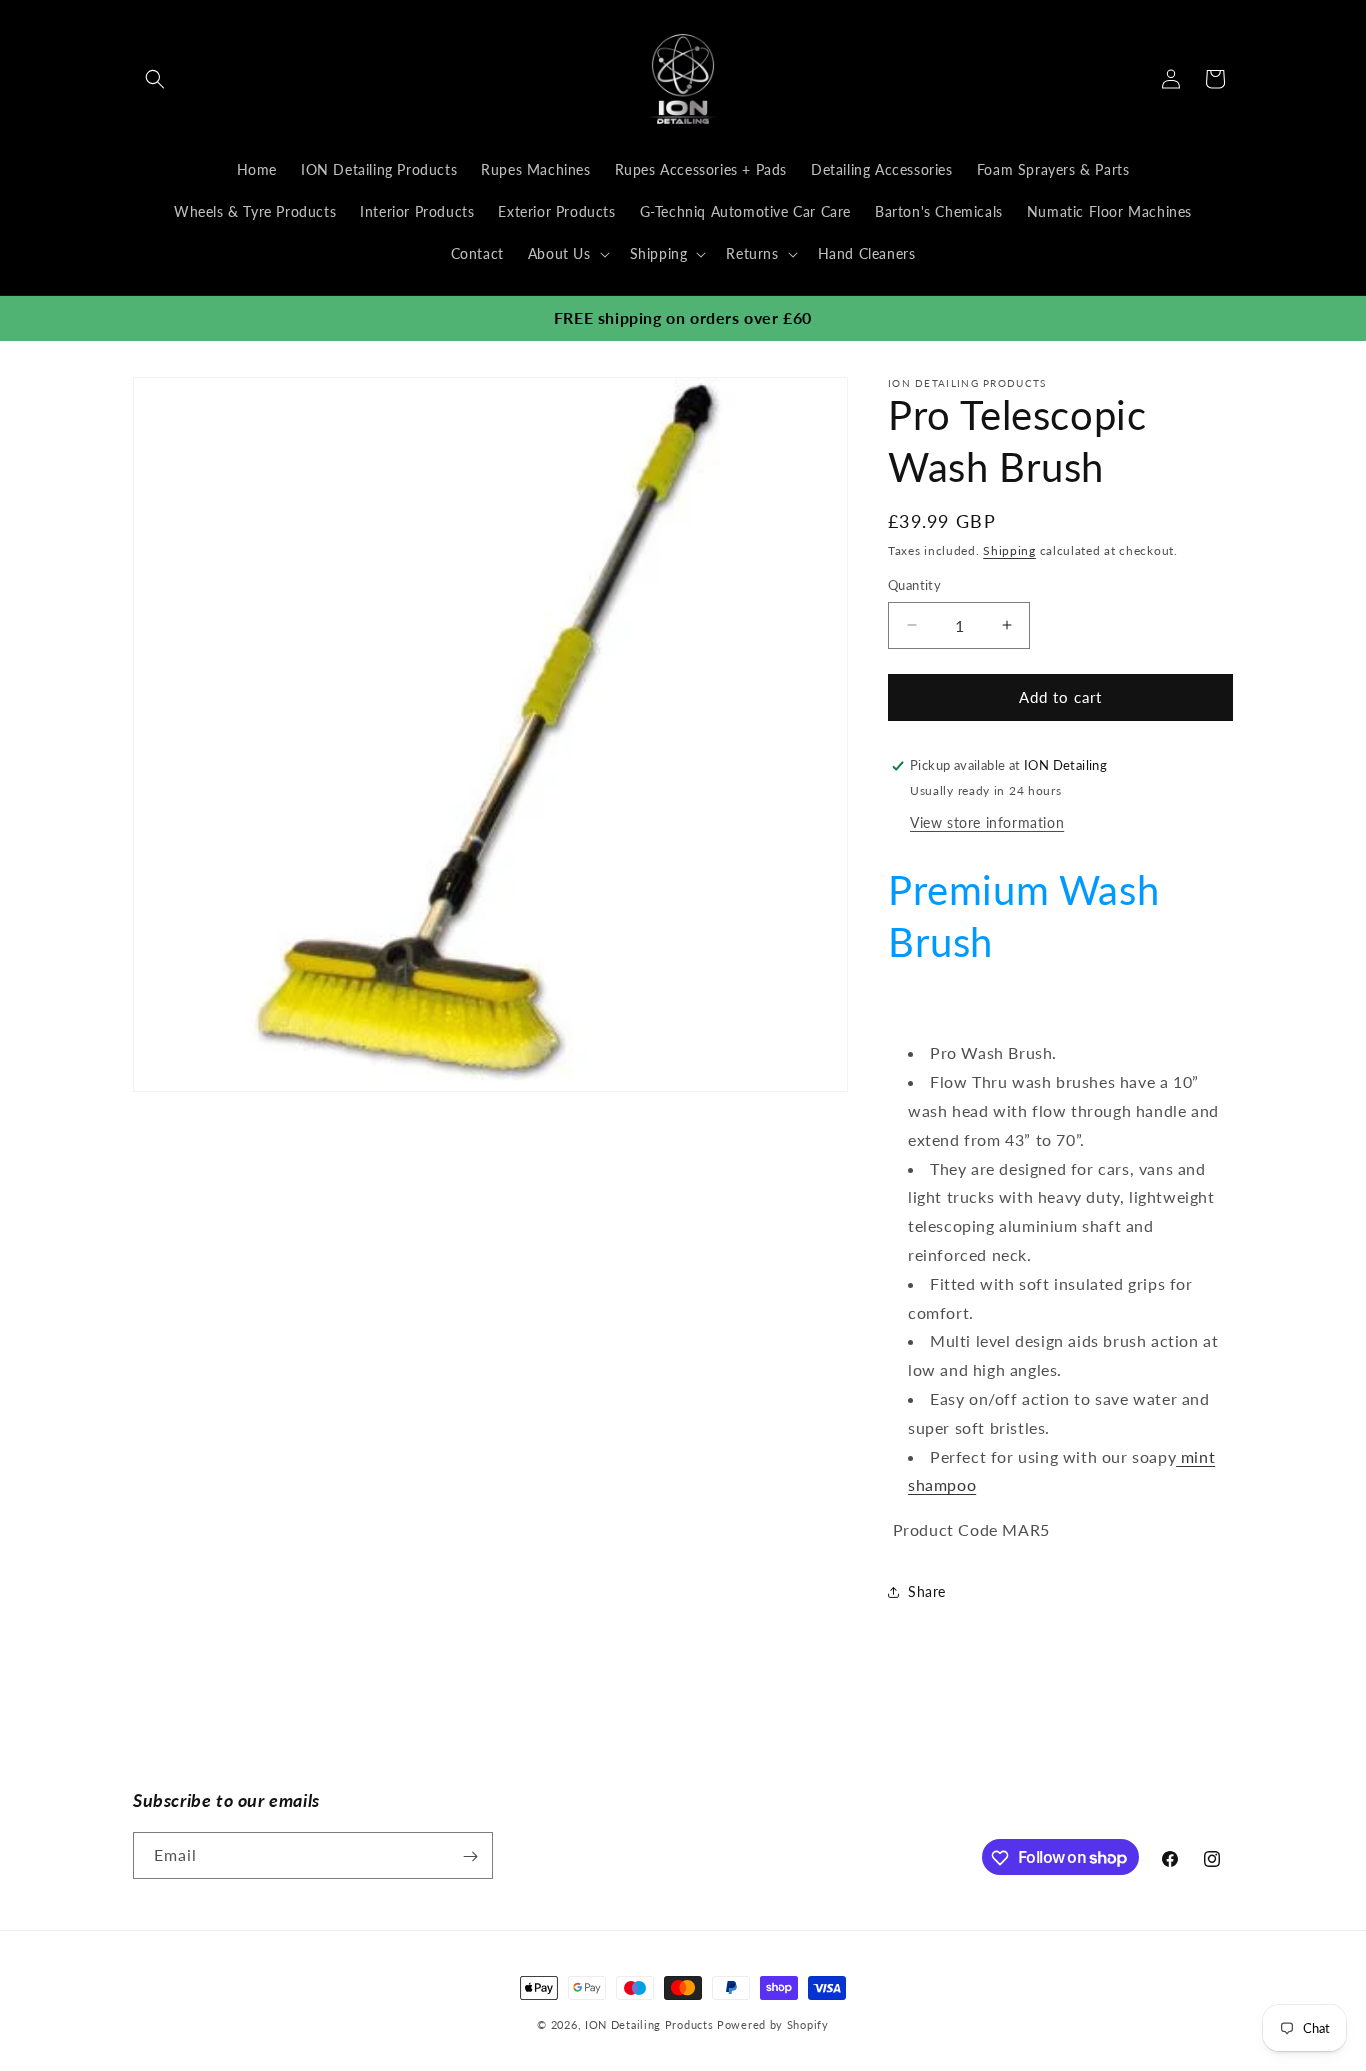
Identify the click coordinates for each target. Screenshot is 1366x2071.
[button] (155, 79)
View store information (987, 822)
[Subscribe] (470, 1856)
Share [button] (927, 1591)
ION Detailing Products (649, 2024)
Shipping (1009, 550)
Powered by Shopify (773, 2024)
